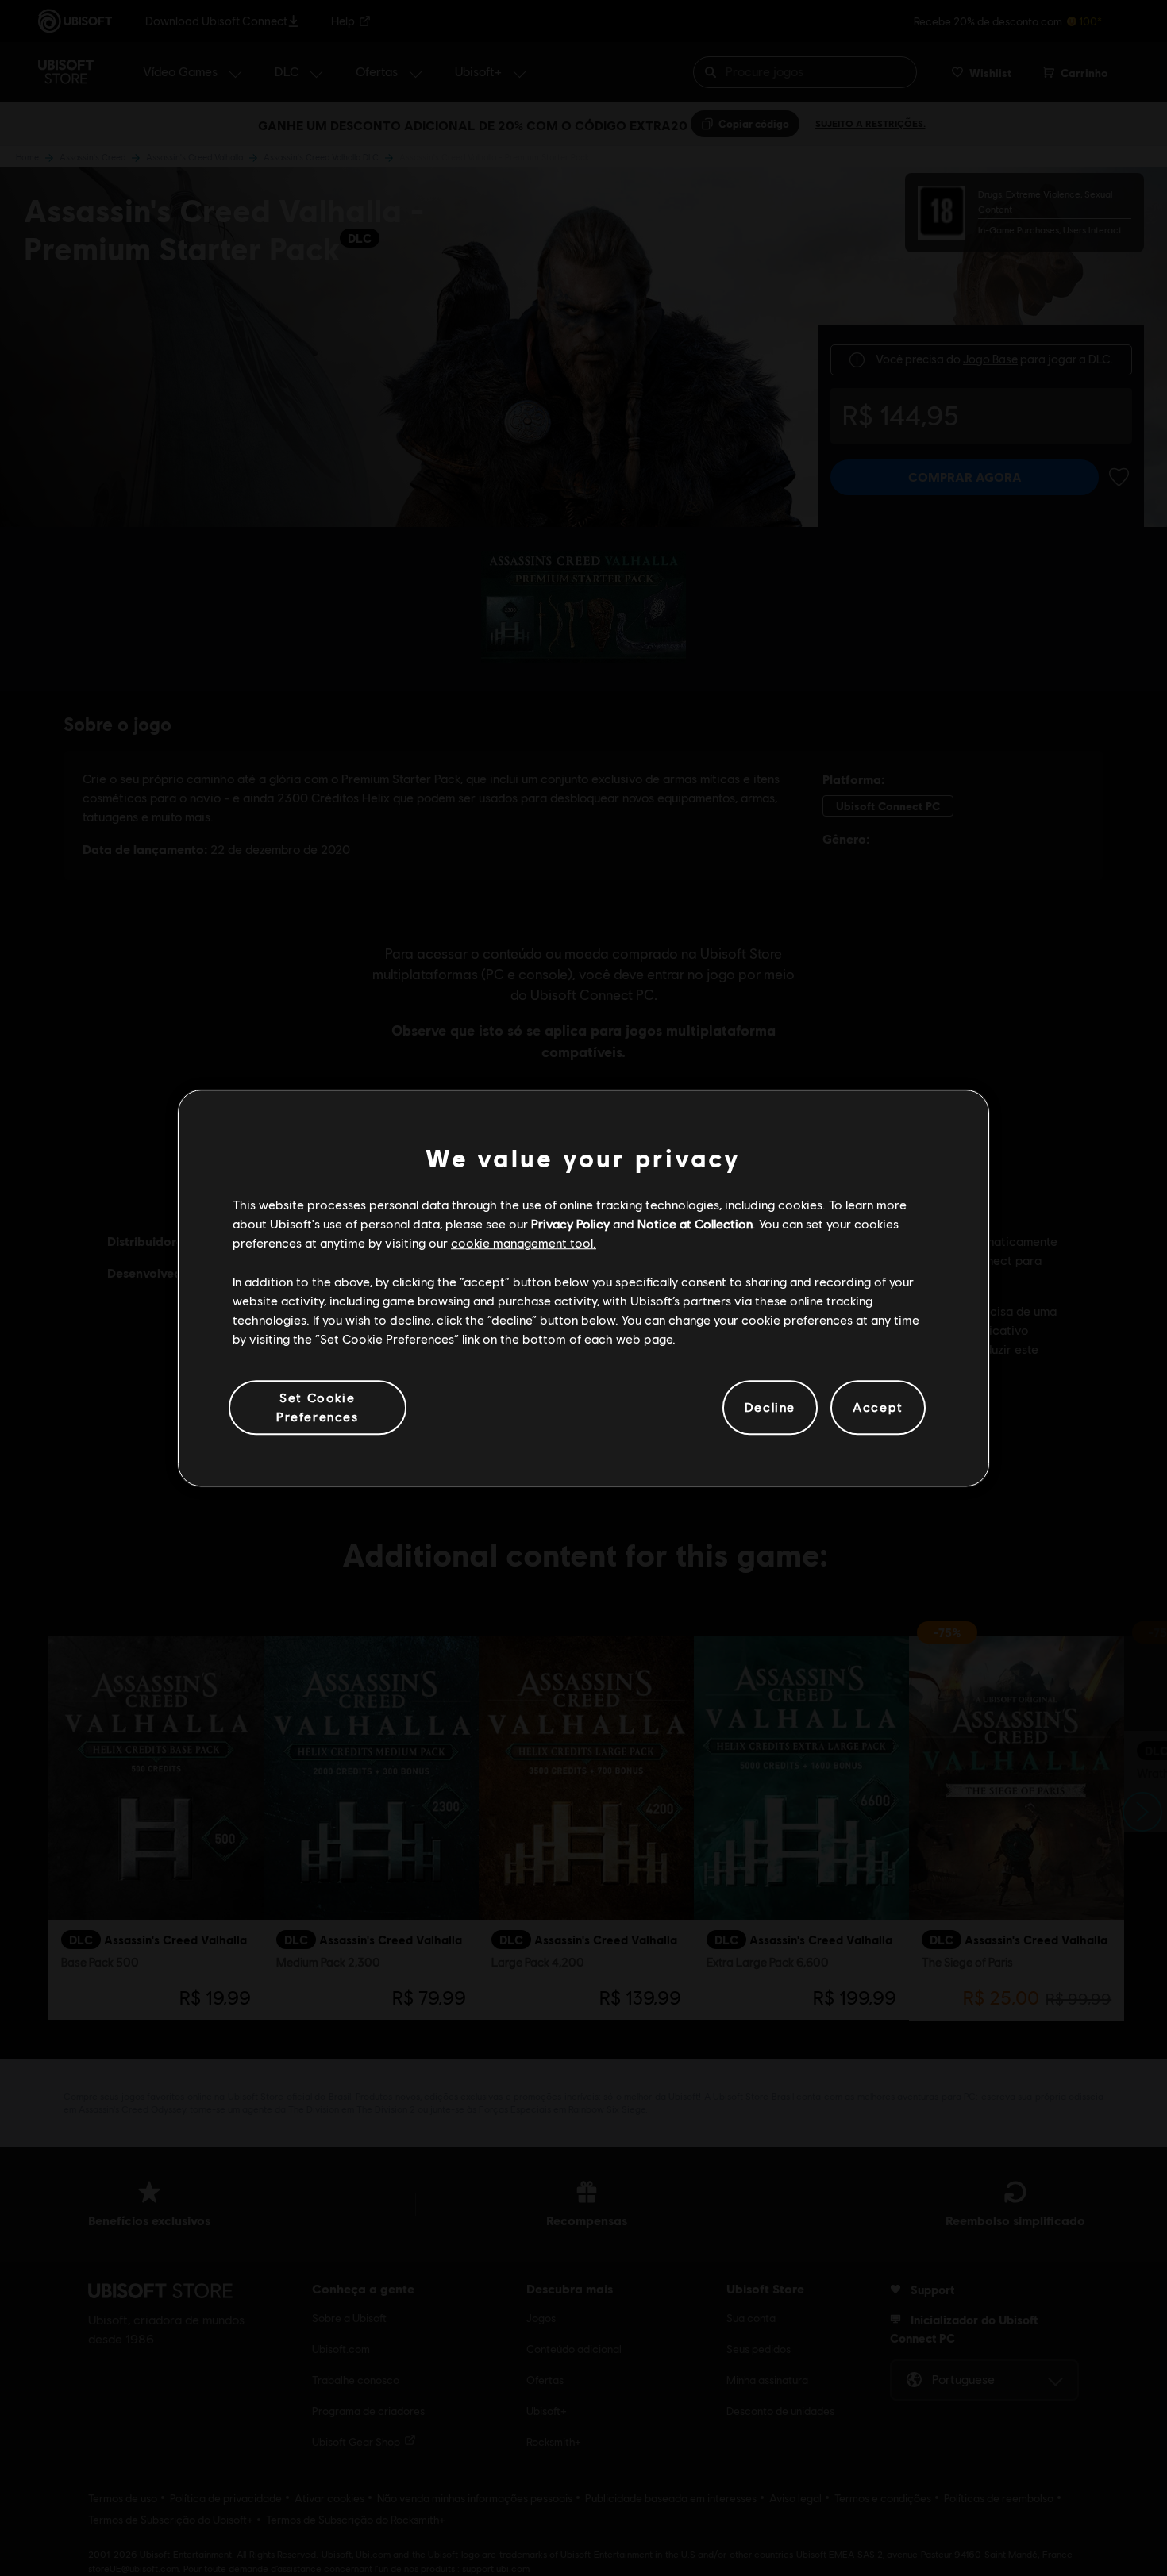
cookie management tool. (524, 1243)
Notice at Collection (695, 1223)
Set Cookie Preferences (318, 1407)
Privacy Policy (570, 1223)
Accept (878, 1407)
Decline (770, 1407)
